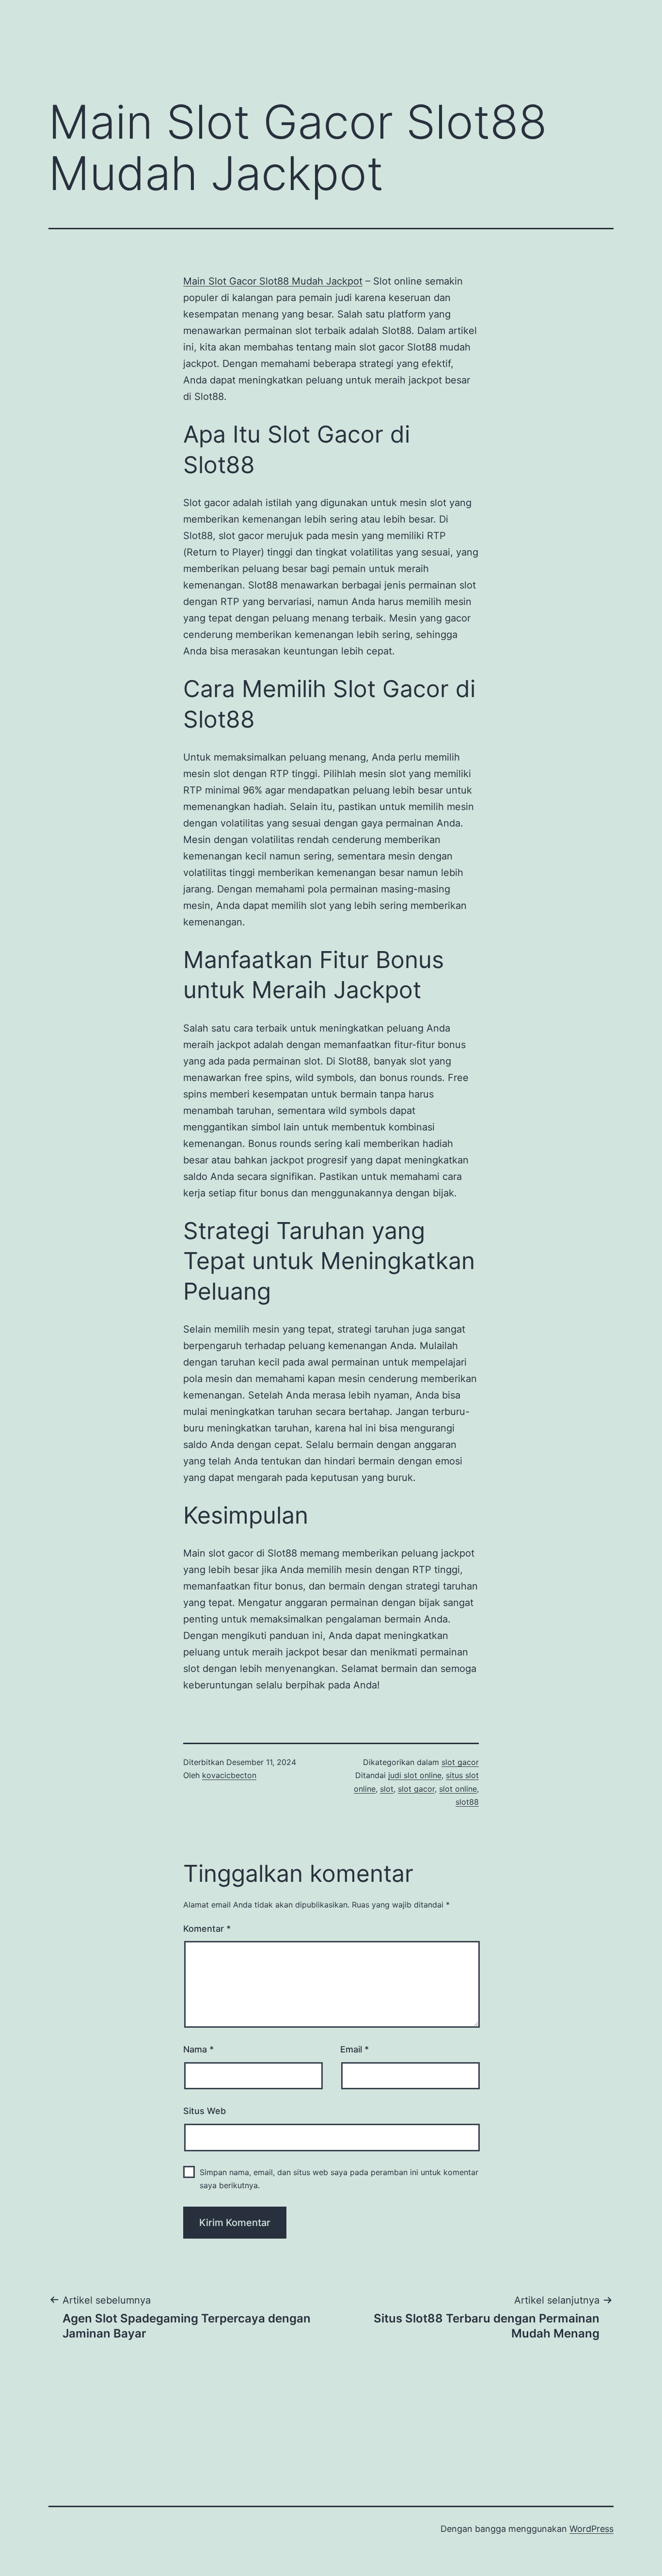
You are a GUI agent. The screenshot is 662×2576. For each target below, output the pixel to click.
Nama (198, 2049)
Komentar (207, 1929)
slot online (458, 1789)
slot (387, 1789)
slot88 (467, 1802)
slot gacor (460, 1762)
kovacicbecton (229, 1775)
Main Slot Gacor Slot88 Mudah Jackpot (273, 281)
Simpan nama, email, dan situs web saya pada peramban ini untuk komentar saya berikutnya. (339, 2179)
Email (355, 2049)
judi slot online (415, 1775)
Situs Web (205, 2111)
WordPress (591, 2529)
